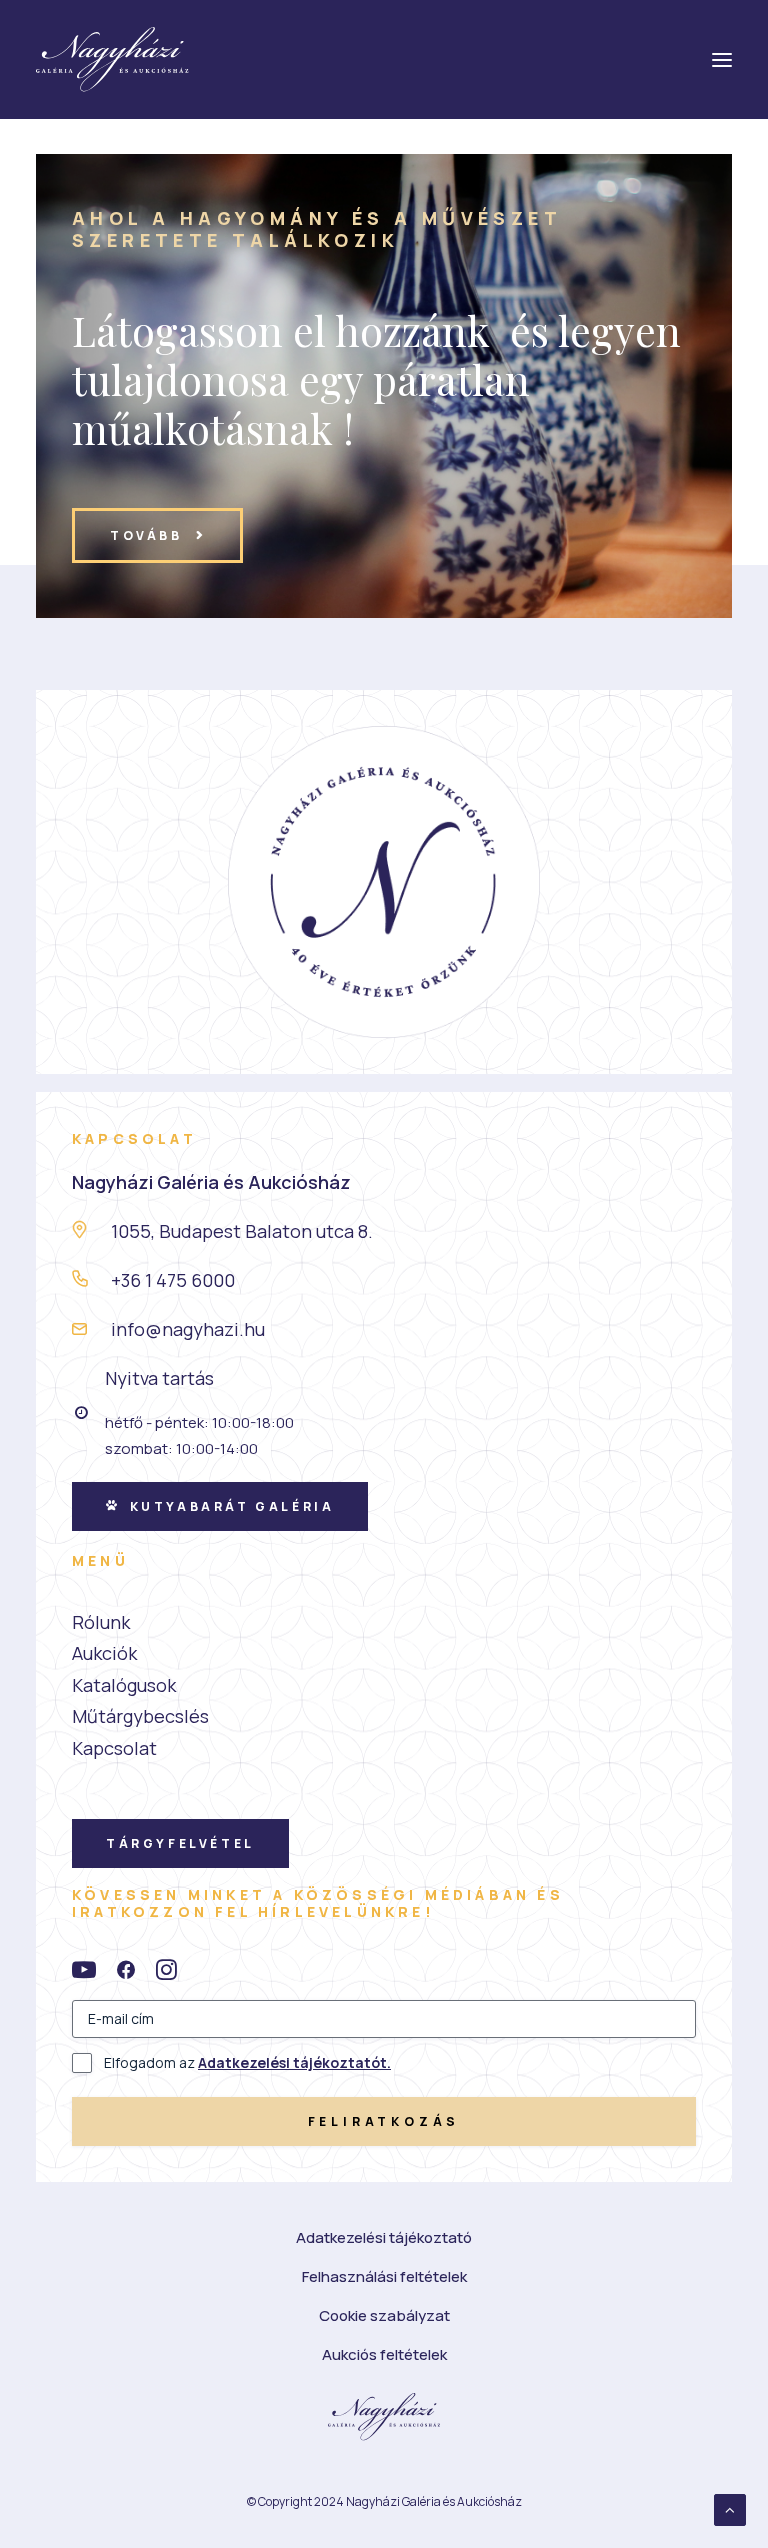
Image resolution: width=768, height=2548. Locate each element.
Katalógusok (124, 1685)
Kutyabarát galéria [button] (232, 1506)
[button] (84, 1974)
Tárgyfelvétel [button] (180, 1843)
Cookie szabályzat (384, 2315)
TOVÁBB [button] (146, 535)
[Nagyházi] (112, 59)
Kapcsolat (114, 1748)
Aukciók (104, 1653)
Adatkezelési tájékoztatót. (294, 2062)
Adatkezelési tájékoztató (384, 2237)
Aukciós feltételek (384, 2354)
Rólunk (101, 1622)
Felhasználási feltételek (384, 2276)
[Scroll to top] (730, 2508)
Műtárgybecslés (140, 1716)
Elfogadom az (247, 2062)
